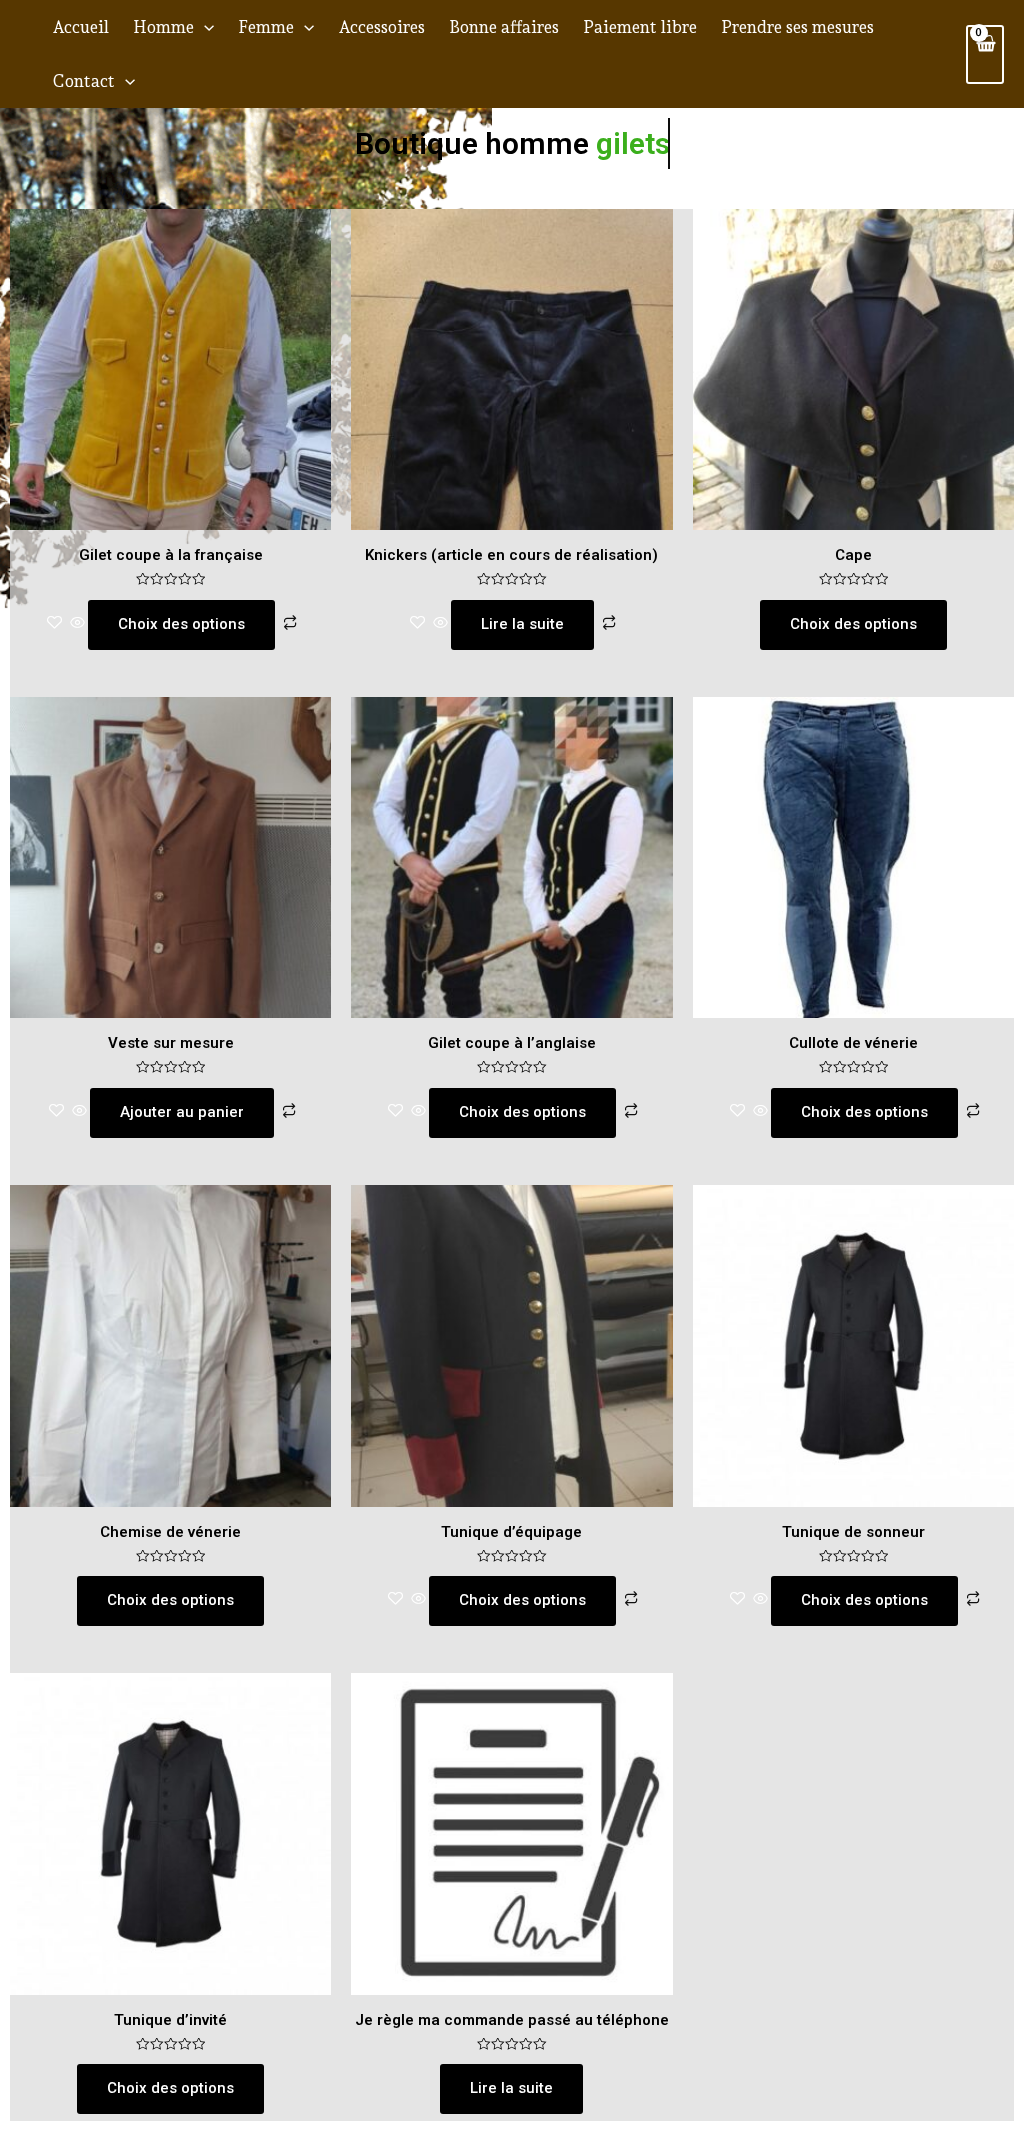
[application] (204, 27)
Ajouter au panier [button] (182, 1112)
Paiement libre (640, 27)
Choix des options (181, 624)
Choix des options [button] (853, 624)
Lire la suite (522, 624)
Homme (163, 27)
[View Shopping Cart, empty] (985, 54)
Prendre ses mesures (797, 27)
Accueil (80, 27)
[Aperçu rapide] (77, 624)
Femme (266, 27)
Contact (83, 81)
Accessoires (381, 27)
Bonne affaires (504, 27)
